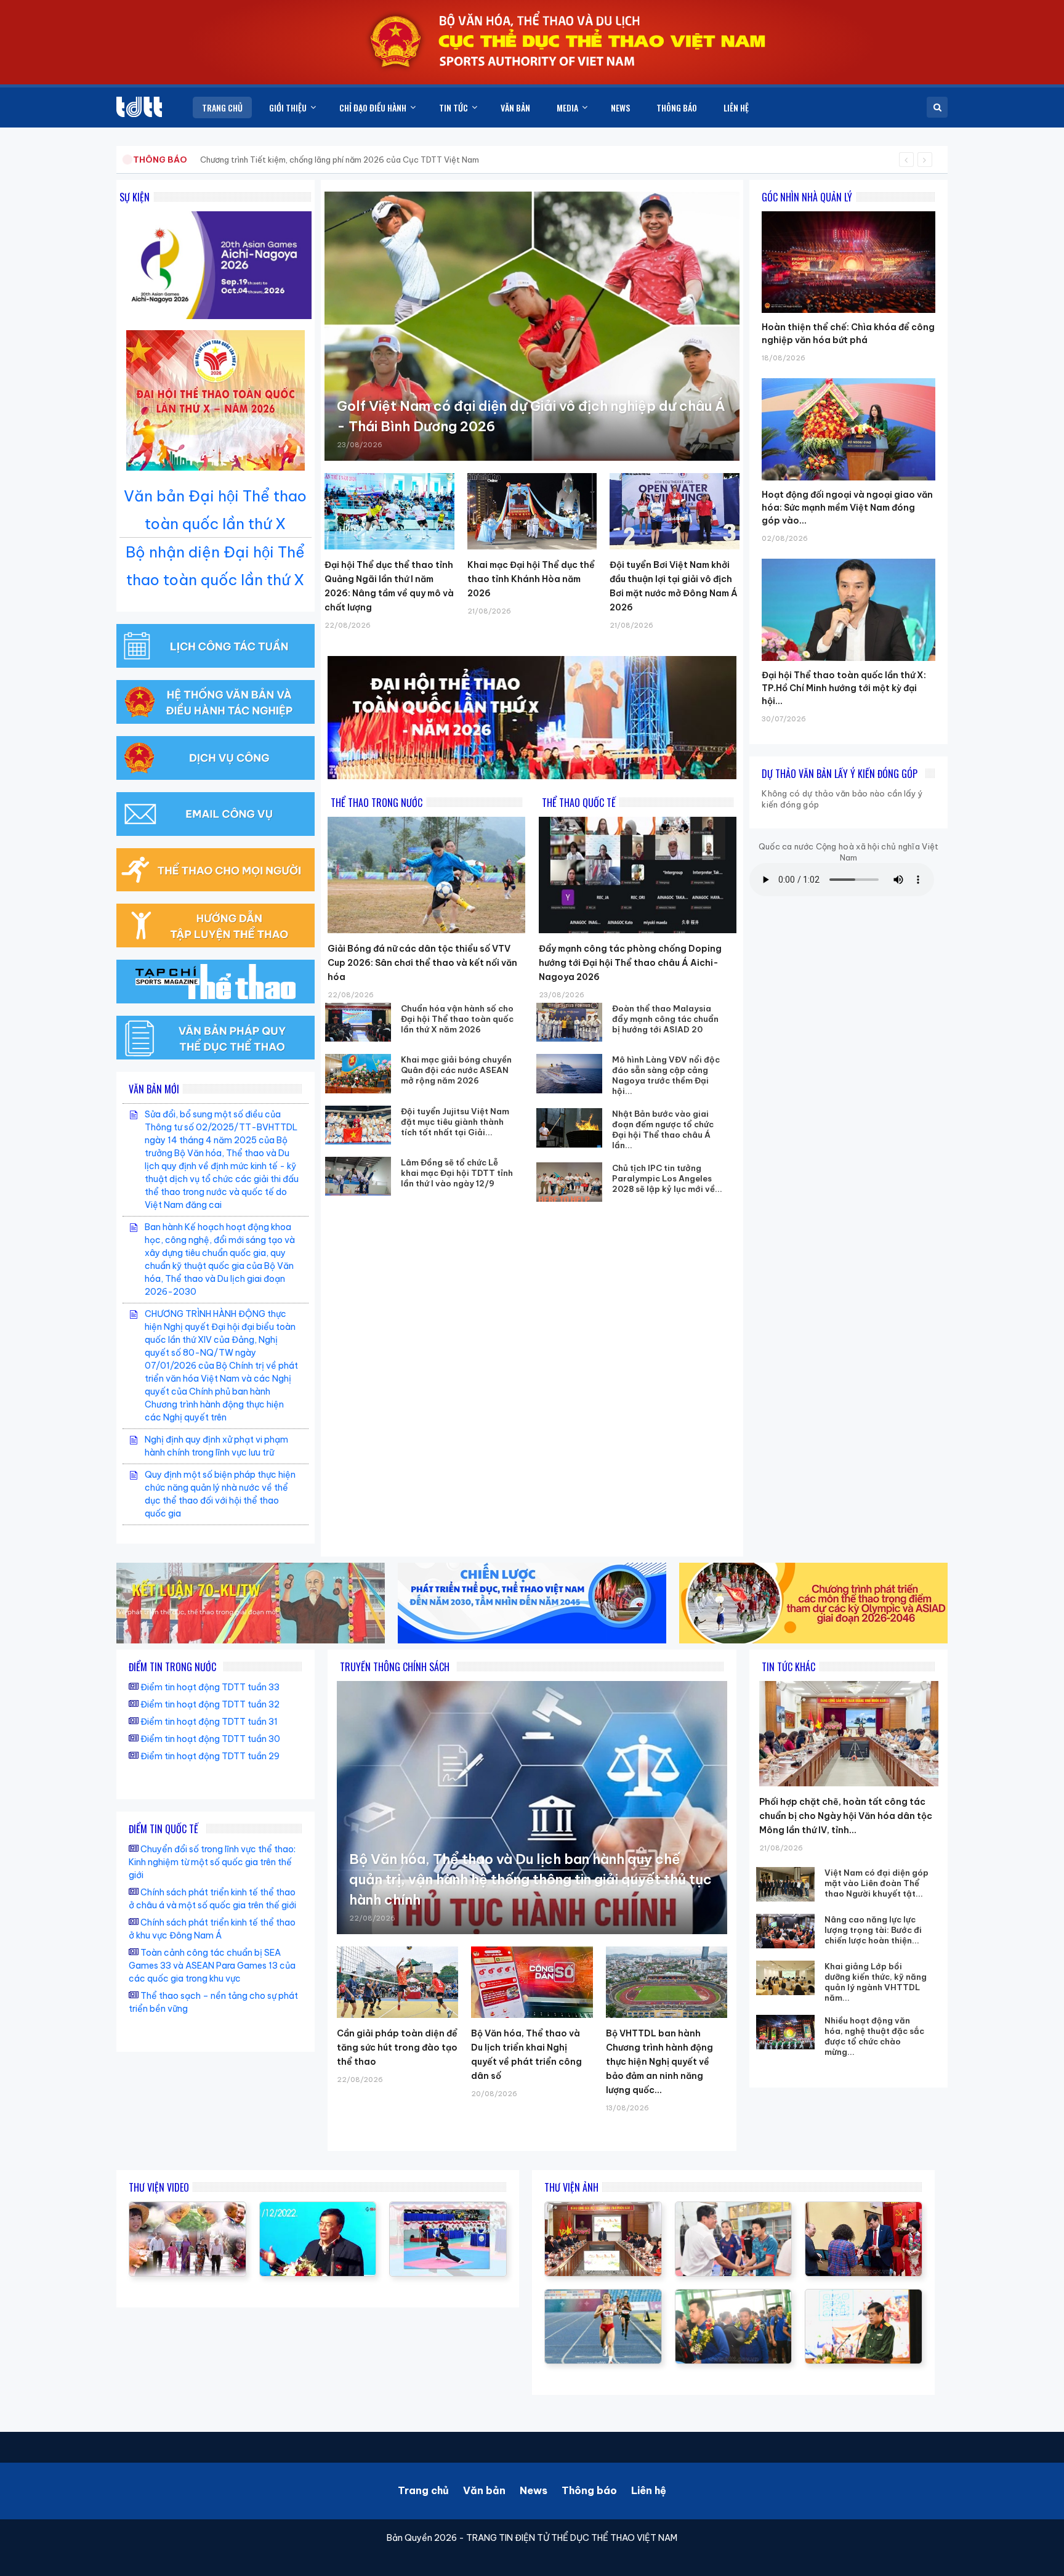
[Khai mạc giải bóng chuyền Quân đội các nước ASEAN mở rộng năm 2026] (358, 1073)
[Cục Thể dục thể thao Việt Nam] (139, 107)
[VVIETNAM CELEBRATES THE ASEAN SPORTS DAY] (448, 2208)
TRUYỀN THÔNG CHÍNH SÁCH (395, 1667)
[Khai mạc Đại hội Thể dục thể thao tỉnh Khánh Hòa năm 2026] (532, 511)
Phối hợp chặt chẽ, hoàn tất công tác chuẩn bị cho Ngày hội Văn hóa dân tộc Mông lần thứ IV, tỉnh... (846, 1816)
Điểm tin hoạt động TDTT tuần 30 (210, 1739)
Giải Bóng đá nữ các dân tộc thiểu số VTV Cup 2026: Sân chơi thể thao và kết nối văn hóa (422, 963)
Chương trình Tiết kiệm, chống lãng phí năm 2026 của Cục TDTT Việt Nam (340, 160)
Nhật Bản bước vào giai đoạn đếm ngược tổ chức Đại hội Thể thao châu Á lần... (663, 1129)
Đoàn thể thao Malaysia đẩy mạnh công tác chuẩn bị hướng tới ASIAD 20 (665, 1019)
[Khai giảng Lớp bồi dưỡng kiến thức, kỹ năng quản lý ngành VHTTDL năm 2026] (785, 1978)
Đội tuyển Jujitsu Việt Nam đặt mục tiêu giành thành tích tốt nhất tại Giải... (455, 1122)
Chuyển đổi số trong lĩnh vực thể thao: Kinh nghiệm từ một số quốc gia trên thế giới (212, 1862)
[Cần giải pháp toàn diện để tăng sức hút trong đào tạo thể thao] (397, 1982)
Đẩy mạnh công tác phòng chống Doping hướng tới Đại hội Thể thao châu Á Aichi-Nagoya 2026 (630, 963)
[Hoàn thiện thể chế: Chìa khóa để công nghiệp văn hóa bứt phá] (848, 211)
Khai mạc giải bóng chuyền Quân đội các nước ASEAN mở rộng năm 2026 (456, 1070)
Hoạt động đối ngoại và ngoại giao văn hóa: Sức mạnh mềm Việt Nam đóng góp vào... (847, 508)
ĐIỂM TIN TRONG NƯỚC (172, 1667)
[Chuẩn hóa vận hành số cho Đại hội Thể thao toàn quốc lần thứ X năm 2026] (358, 1022)
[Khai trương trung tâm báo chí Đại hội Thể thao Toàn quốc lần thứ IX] (318, 2208)
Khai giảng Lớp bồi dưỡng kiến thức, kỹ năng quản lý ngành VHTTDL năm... (876, 1982)
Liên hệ (649, 2490)
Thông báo (589, 2490)
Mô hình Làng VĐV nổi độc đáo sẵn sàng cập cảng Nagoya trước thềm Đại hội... (666, 1075)
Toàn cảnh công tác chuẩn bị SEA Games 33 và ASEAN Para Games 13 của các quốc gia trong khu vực (212, 1966)
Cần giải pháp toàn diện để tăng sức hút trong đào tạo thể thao (397, 2047)
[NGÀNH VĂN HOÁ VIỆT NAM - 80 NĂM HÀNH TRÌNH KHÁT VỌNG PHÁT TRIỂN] (187, 2208)
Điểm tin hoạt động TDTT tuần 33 (210, 1687)
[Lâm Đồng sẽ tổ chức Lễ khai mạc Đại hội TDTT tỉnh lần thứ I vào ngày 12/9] (358, 1176)
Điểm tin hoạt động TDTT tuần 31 (209, 1722)
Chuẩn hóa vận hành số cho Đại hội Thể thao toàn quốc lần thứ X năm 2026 (457, 1019)
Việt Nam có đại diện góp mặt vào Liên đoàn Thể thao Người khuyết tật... (877, 1883)
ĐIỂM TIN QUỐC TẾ (163, 1829)
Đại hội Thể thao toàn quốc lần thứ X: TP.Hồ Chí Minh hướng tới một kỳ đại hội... (844, 688)
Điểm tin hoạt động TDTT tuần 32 (210, 1704)
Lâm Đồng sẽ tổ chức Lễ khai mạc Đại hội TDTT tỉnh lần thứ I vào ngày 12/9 (457, 1173)
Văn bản (484, 2490)
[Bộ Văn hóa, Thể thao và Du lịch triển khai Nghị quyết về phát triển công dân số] (532, 1982)
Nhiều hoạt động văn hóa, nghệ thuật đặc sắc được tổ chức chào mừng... (874, 2036)
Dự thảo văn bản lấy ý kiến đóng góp (840, 774)
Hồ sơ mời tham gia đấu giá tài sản (197, 160)
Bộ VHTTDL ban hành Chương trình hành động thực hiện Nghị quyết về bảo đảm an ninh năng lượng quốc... (659, 2062)
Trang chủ (423, 2490)
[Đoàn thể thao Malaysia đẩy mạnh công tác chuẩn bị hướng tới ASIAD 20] (570, 1022)
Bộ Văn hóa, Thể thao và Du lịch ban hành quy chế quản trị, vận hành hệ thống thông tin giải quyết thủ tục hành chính (530, 1879)
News (534, 2490)
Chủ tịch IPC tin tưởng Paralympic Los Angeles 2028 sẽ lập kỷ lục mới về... (667, 1178)
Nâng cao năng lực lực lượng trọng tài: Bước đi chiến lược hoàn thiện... (873, 1930)
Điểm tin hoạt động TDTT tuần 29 (210, 1756)
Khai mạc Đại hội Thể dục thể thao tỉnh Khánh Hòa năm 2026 (531, 579)
